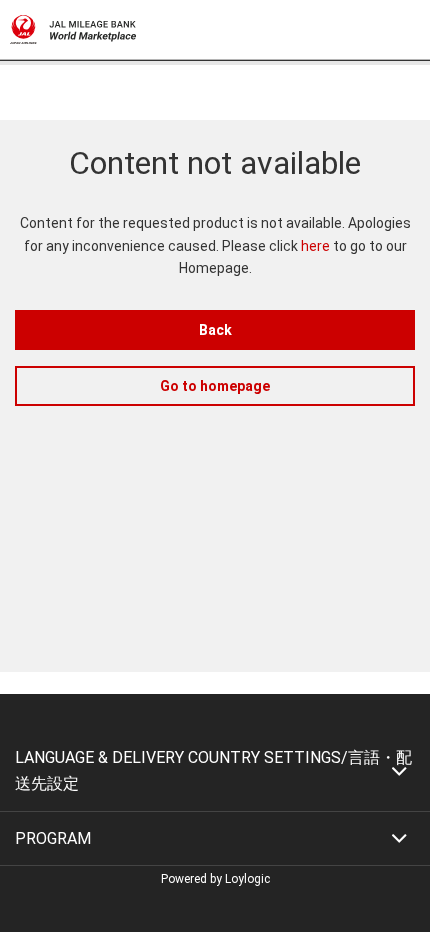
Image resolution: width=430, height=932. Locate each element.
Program (53, 838)
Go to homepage (215, 386)
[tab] (215, 770)
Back (215, 330)
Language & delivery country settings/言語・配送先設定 (213, 770)
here (315, 246)
